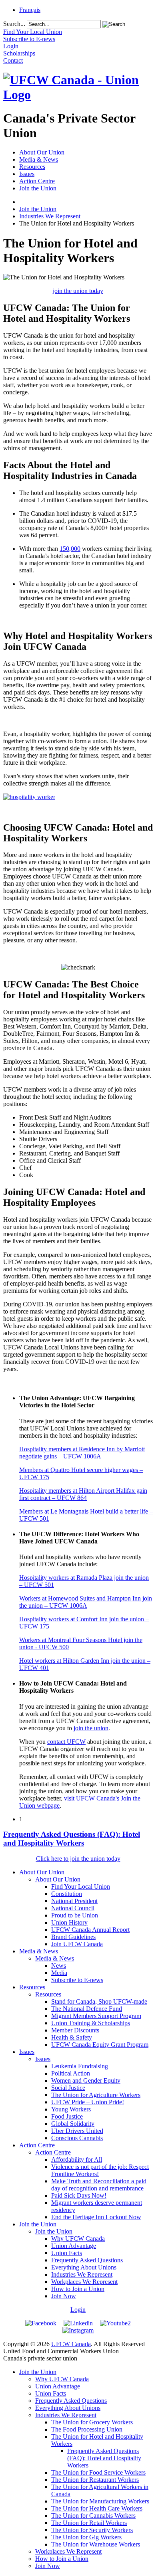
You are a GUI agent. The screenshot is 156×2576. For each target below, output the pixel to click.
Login (78, 2310)
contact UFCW (66, 1742)
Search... (14, 24)
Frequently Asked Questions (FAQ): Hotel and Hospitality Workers (72, 1839)
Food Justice (67, 2116)
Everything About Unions (84, 2267)
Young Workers (71, 2109)
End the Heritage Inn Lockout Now (96, 2217)
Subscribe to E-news (77, 1980)
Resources (32, 167)
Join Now (64, 2296)
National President (74, 1901)
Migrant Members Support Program (96, 2016)
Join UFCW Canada (77, 1944)
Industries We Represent (50, 216)
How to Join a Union (78, 2289)
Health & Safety (72, 2037)
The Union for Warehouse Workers (96, 2544)
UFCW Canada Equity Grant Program (100, 2045)
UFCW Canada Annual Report (90, 1930)
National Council (73, 1908)
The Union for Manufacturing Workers (100, 2501)
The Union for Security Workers (92, 2530)
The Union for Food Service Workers (98, 2472)
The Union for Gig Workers (86, 2537)
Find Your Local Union (81, 1886)
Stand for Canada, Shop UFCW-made (99, 2001)
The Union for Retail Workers (89, 2523)
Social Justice (68, 2088)
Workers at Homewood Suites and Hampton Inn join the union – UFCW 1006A (86, 1602)
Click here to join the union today (78, 1859)
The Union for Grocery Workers (92, 2422)
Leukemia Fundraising (80, 2066)
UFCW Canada (71, 2344)
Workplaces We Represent (84, 2282)
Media (59, 1973)
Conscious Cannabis (77, 2138)
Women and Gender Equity (86, 2080)
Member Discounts (75, 2030)
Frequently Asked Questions (87, 2260)
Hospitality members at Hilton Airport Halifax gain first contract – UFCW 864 (83, 1494)
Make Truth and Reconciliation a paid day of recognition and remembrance (99, 2185)
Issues (27, 174)
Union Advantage (74, 2246)
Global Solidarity (73, 2124)
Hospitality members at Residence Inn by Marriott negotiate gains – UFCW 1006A (82, 1453)
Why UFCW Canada (78, 2239)
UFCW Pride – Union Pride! (88, 2102)
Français (30, 10)
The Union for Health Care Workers (97, 2508)
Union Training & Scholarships (91, 2023)
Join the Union (38, 188)
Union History (69, 1922)
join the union (91, 1728)
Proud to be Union (75, 1915)
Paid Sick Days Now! (79, 2195)
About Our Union (42, 152)
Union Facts (67, 2253)
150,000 (70, 549)
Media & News (39, 159)
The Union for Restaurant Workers (95, 2480)
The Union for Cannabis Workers (93, 2516)
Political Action (71, 2073)
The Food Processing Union (87, 2429)
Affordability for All (77, 2160)
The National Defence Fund (87, 2009)
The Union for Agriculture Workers (96, 2095)
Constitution (67, 1894)
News (59, 1966)
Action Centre (37, 181)
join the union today (78, 291)
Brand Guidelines (73, 1937)
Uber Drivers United (77, 2131)
